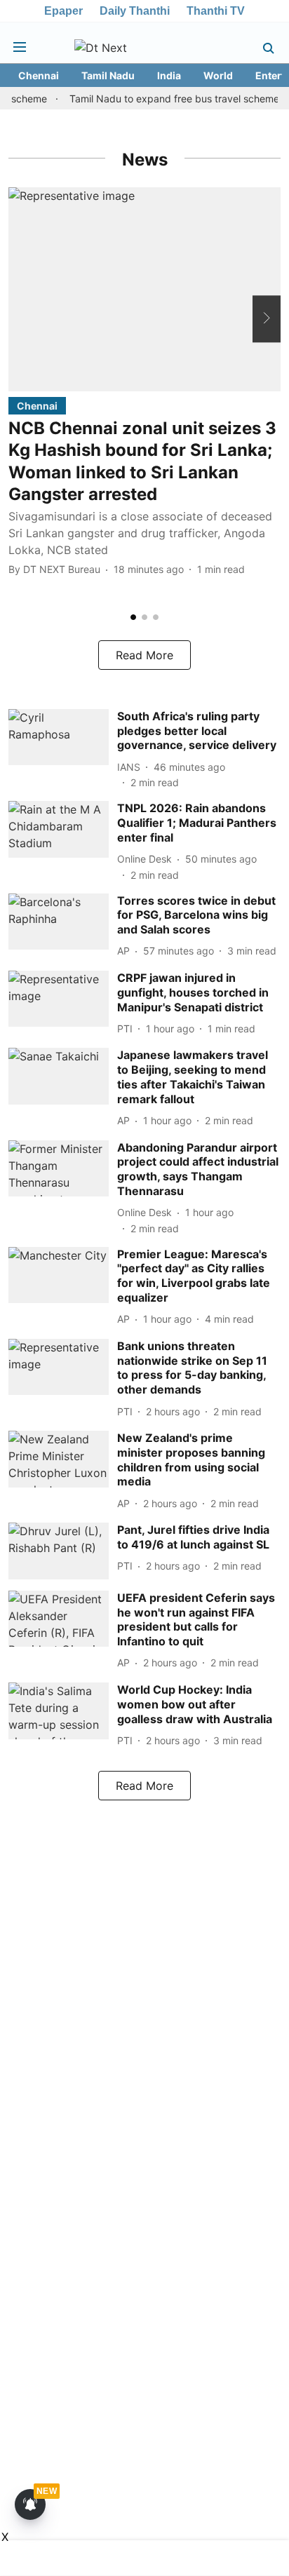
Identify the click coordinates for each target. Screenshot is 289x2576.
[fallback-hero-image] (144, 289)
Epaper (63, 11)
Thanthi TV (216, 11)
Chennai (39, 75)
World (218, 75)
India (169, 75)
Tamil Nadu (108, 75)
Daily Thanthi (135, 11)
